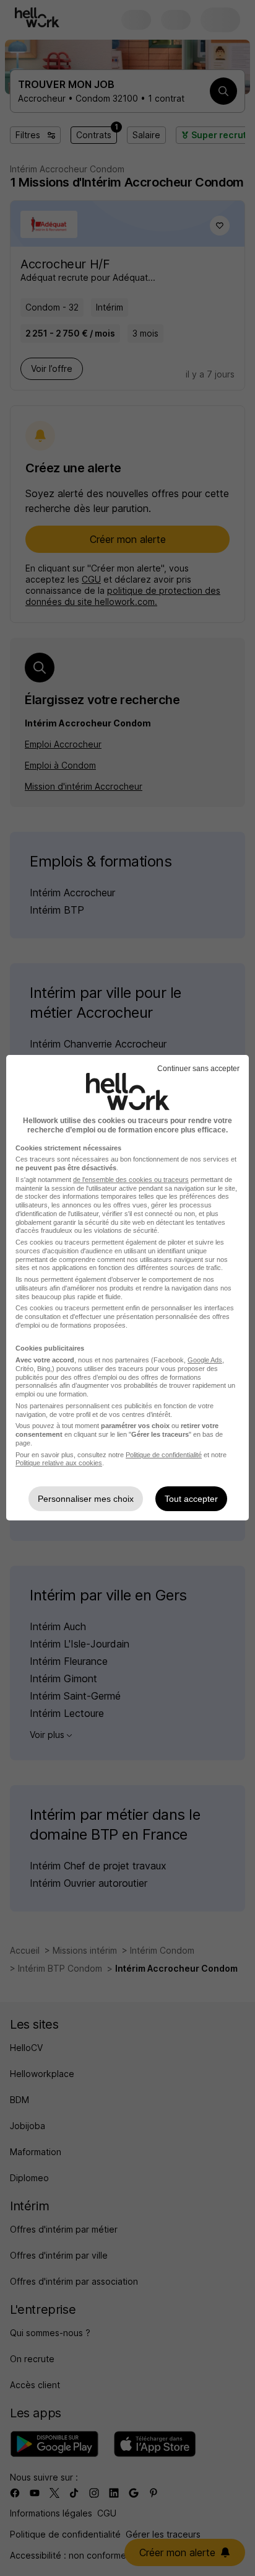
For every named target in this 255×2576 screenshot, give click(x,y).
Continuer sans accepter (198, 1069)
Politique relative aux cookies (59, 1463)
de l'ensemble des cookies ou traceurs (131, 1180)
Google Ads (205, 1360)
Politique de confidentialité (164, 1455)
